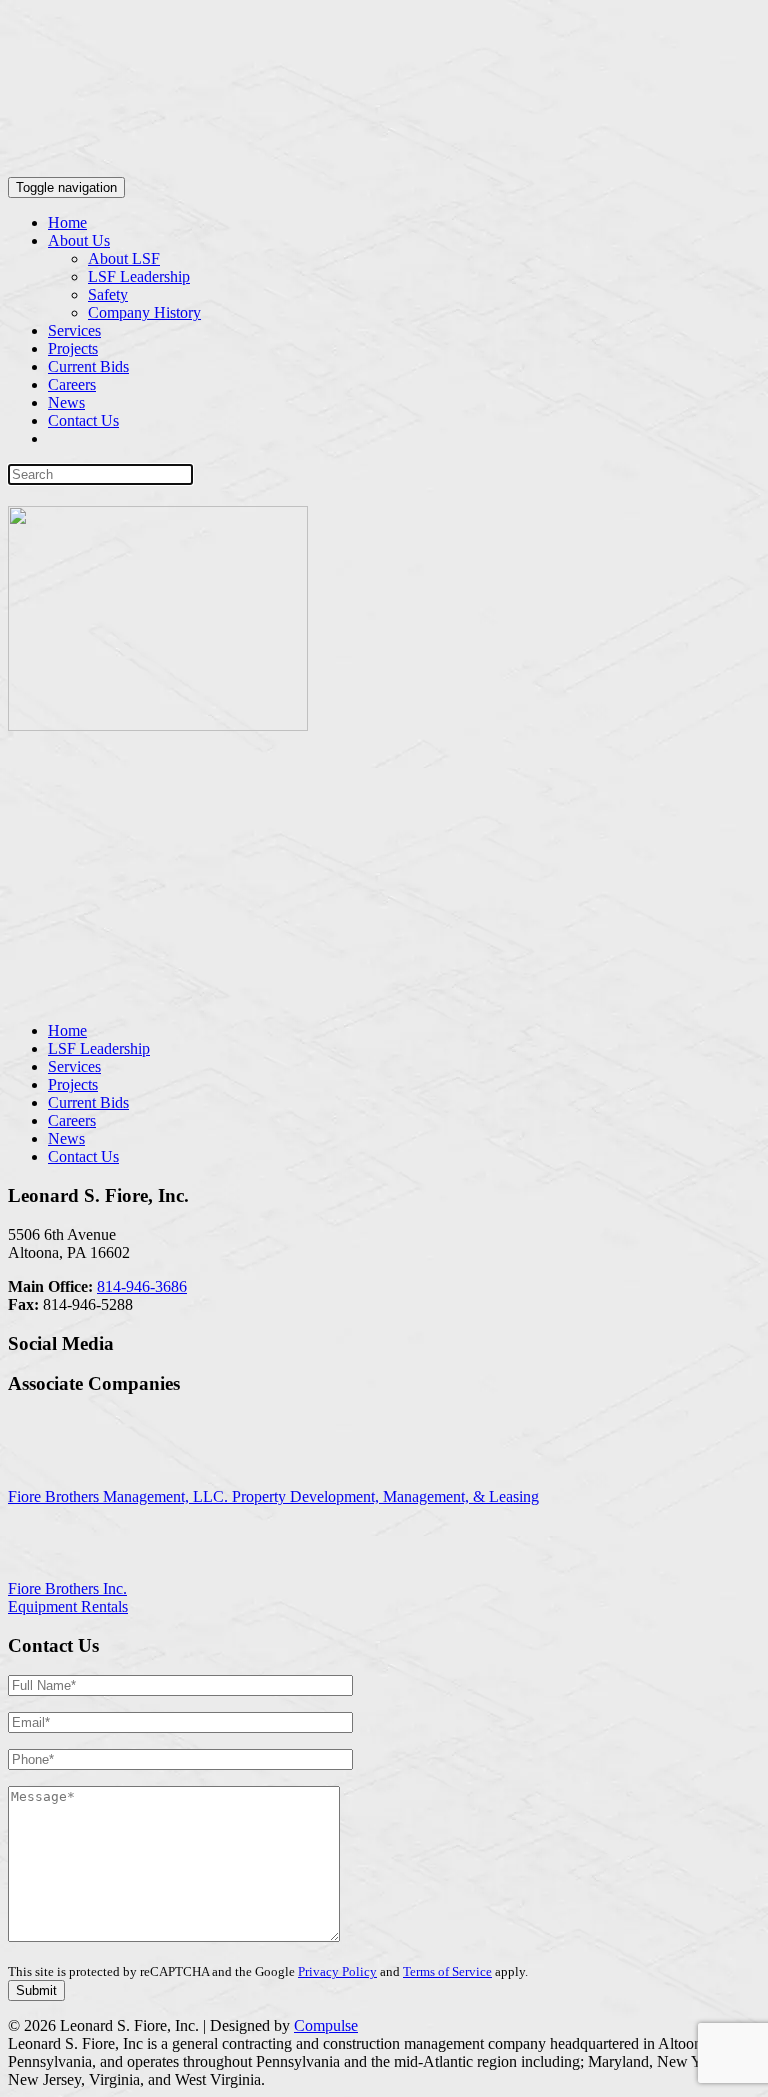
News (66, 402)
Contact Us (83, 420)
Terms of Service (447, 1971)
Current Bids (88, 366)
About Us (79, 240)
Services (74, 330)
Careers (72, 384)
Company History (144, 312)
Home (67, 222)
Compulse (326, 2025)
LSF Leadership (139, 276)
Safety (108, 294)
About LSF (124, 258)
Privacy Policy (337, 1971)
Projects (73, 348)
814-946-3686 (142, 1286)
